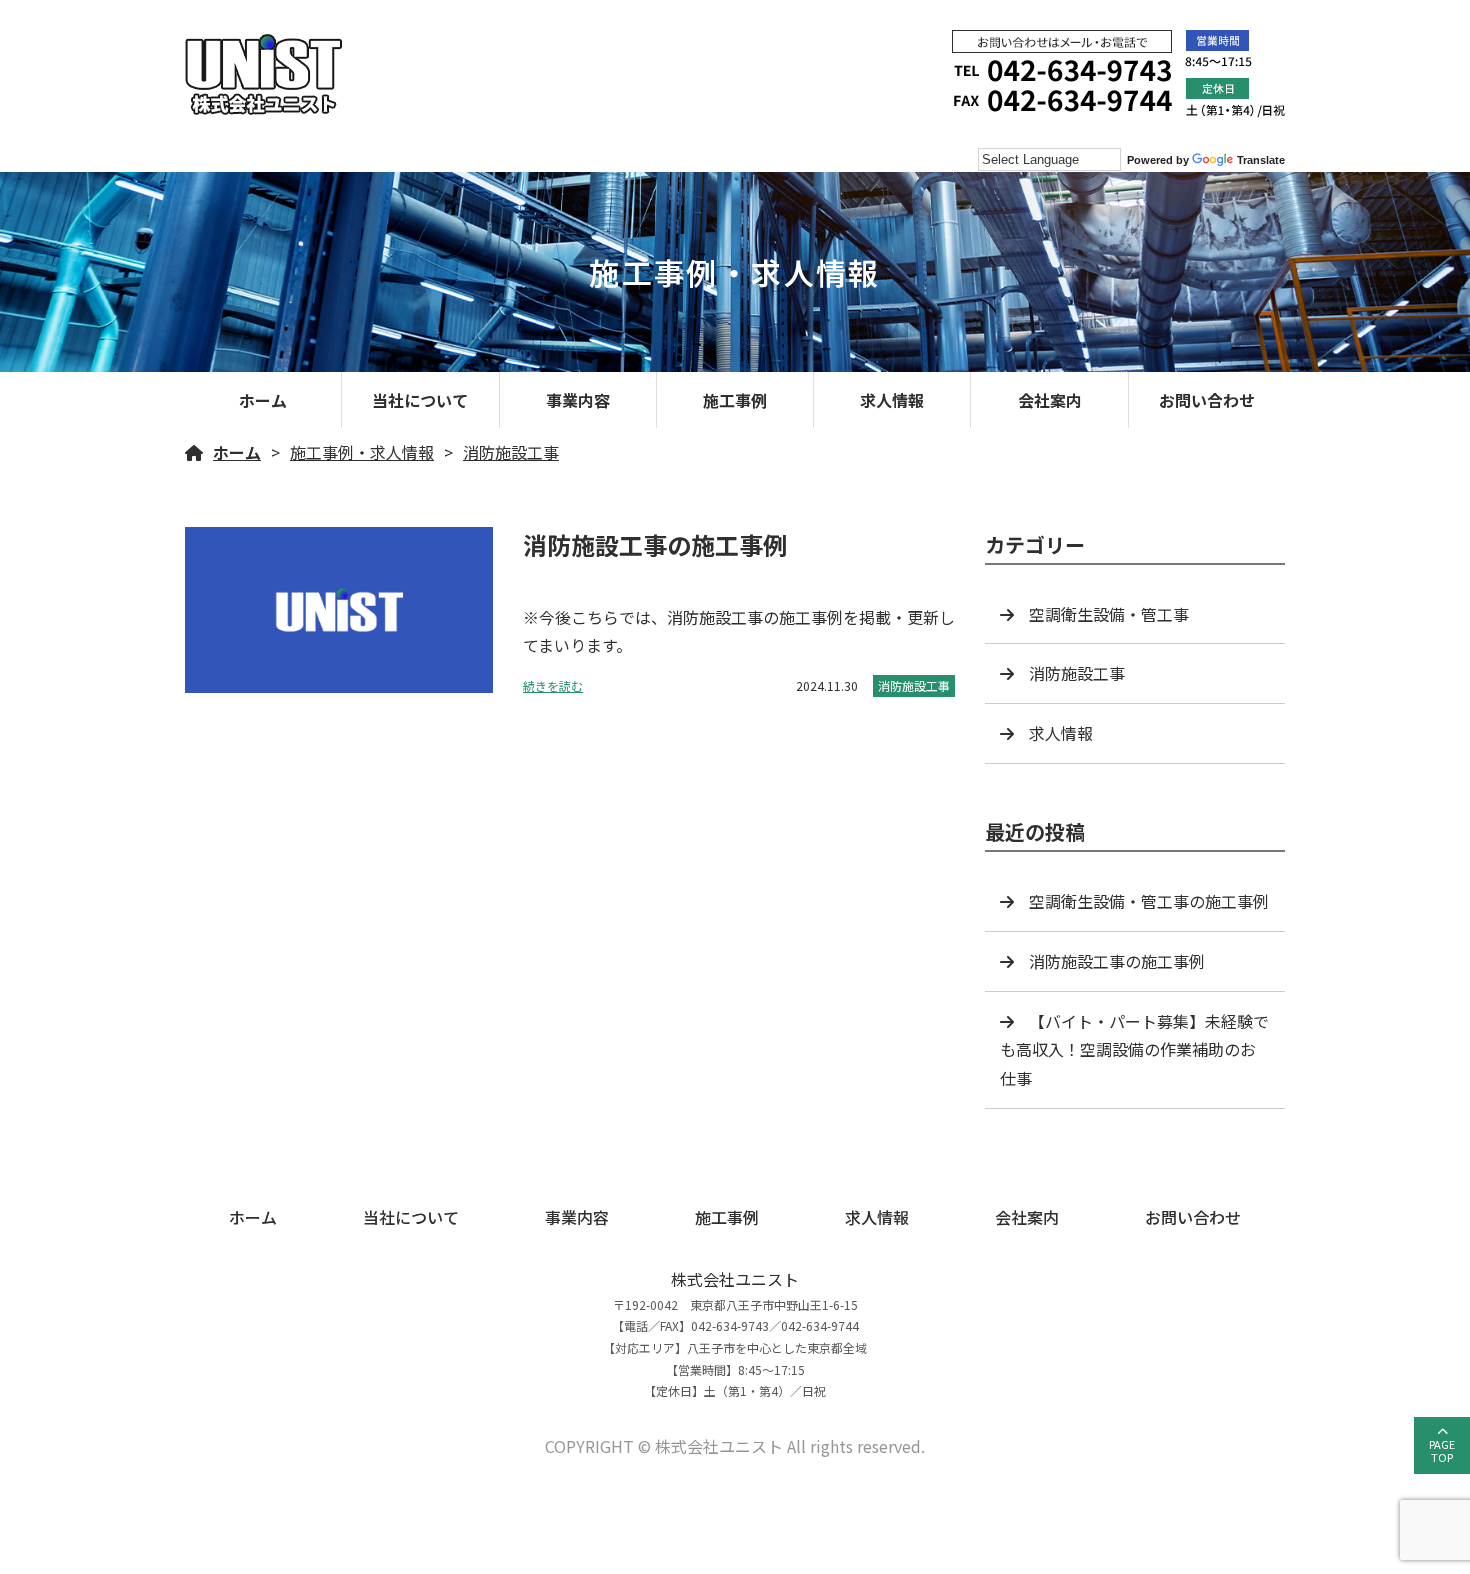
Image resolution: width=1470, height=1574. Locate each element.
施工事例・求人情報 (362, 452)
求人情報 (892, 400)
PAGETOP (1442, 1450)
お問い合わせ (1207, 400)
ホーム (263, 400)
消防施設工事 (511, 452)
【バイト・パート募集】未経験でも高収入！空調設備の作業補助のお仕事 (1134, 1050)
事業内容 (578, 400)
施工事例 (735, 400)
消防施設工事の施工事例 (1117, 961)
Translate (1261, 160)
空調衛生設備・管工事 (1109, 614)
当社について (420, 400)
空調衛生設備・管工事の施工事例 (1149, 901)
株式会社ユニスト (735, 1279)
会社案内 (1050, 400)
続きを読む (553, 685)
